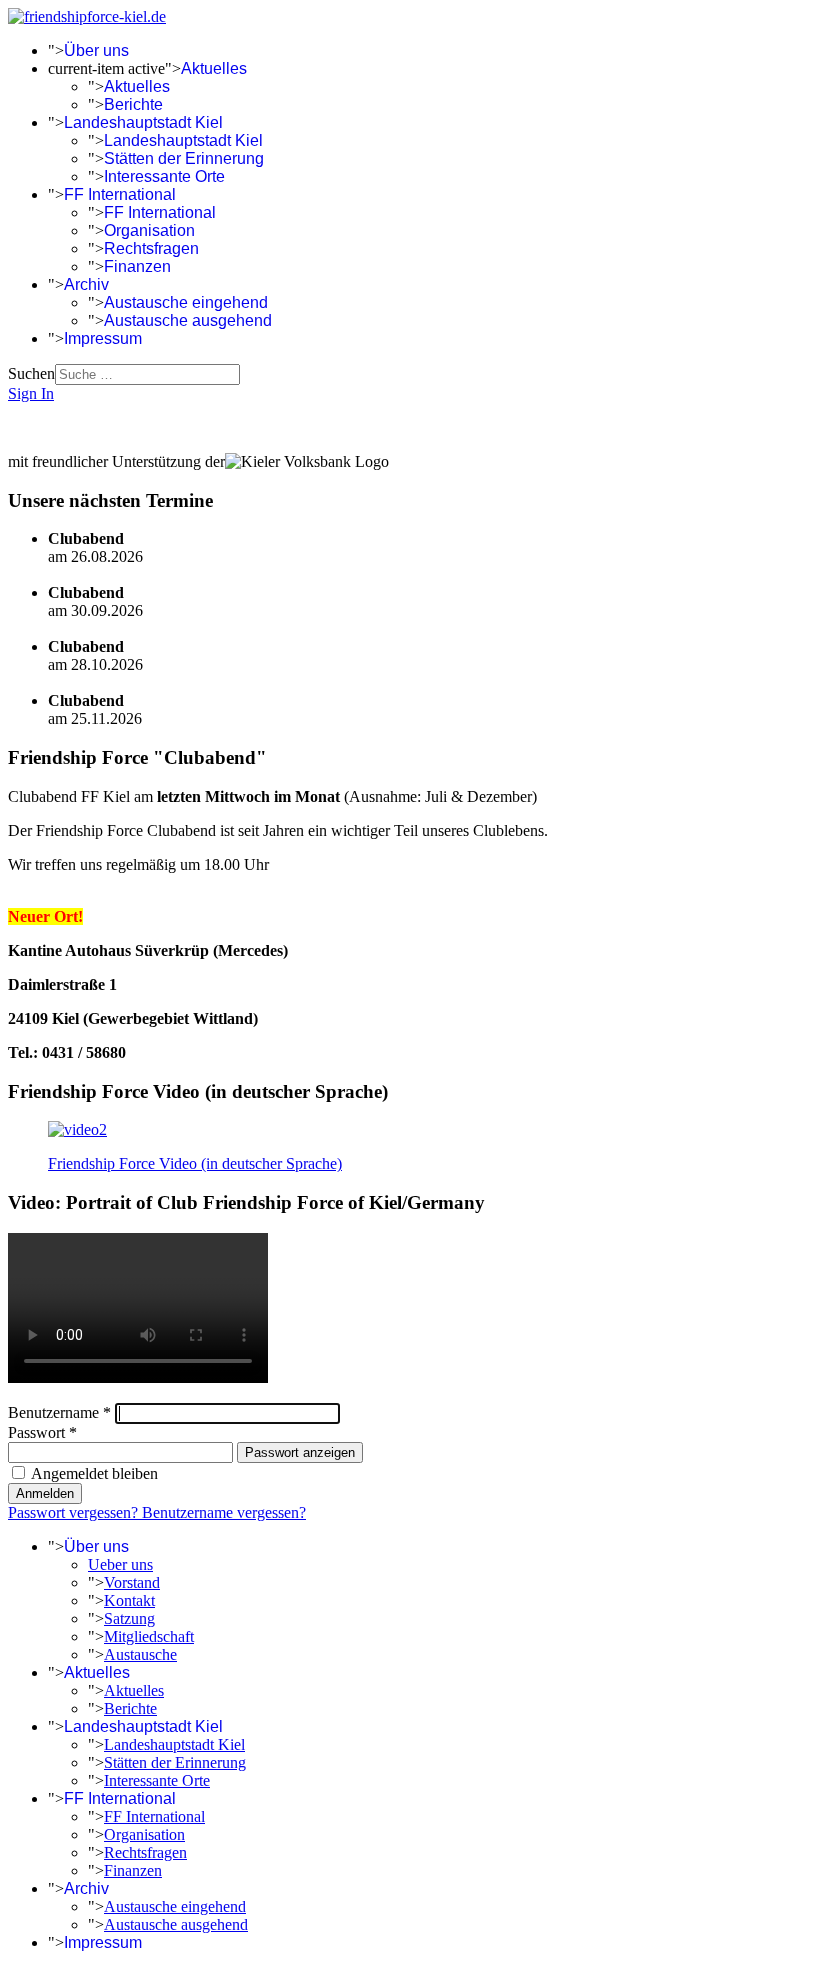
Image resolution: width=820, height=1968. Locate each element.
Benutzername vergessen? (224, 1512)
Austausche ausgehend (188, 320)
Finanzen (137, 266)
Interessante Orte (164, 176)
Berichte (133, 104)
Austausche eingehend (186, 302)
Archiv (86, 284)
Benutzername (59, 1412)
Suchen (31, 373)
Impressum (103, 338)
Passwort (42, 1432)
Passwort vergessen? (75, 1512)
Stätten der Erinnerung (184, 158)
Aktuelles (214, 68)
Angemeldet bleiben (94, 1473)
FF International (120, 194)
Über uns (96, 50)
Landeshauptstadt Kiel (143, 122)
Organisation (149, 230)
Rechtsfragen (151, 248)
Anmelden (45, 1493)
